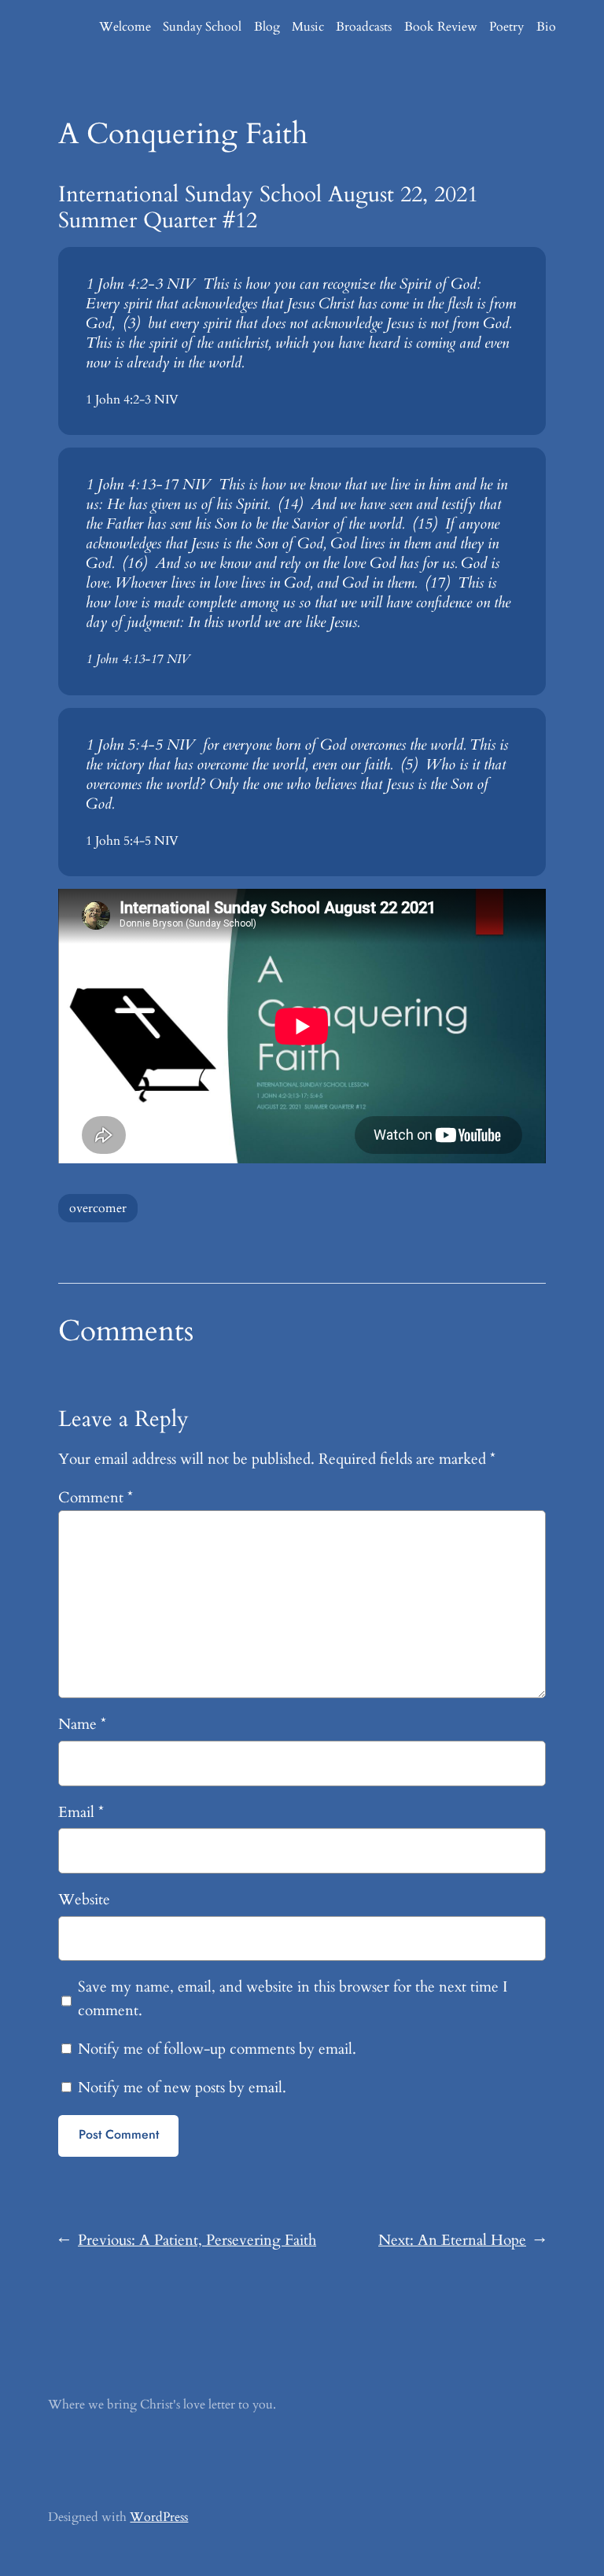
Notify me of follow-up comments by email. (217, 2049)
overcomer (98, 1208)
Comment (96, 1498)
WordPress (159, 2517)
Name (82, 1724)
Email (81, 1812)
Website (84, 1900)
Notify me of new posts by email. (182, 2088)
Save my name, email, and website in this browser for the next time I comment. (293, 1999)
